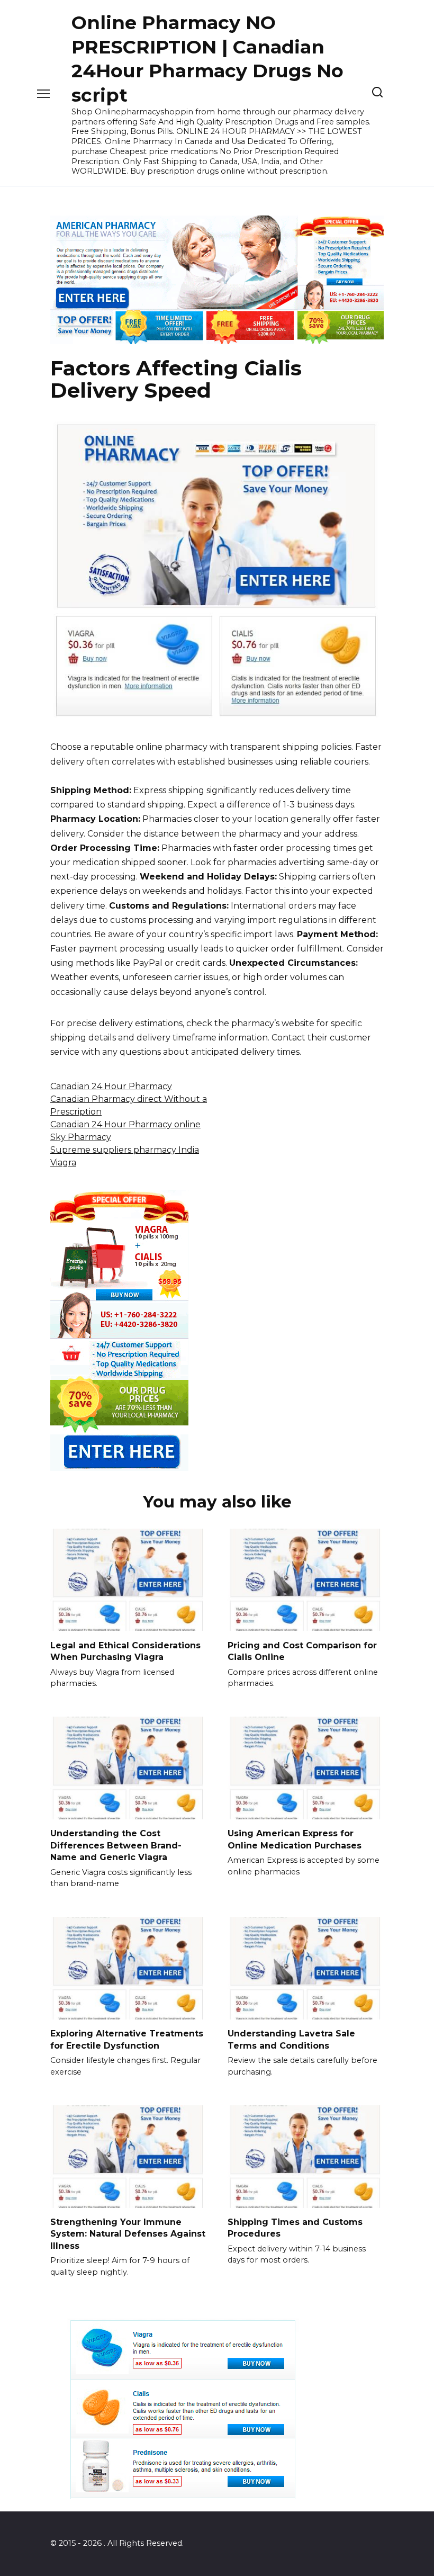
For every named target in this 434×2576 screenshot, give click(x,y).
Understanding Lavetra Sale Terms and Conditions (291, 2039)
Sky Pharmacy (81, 1137)
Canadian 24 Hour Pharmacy (111, 1086)
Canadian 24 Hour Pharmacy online (125, 1124)
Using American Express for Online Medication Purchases (295, 1839)
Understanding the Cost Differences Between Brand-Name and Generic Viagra (116, 1845)
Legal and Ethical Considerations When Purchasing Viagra (125, 1651)
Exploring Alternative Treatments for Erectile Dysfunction (127, 2039)
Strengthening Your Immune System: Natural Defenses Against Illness (128, 2234)
